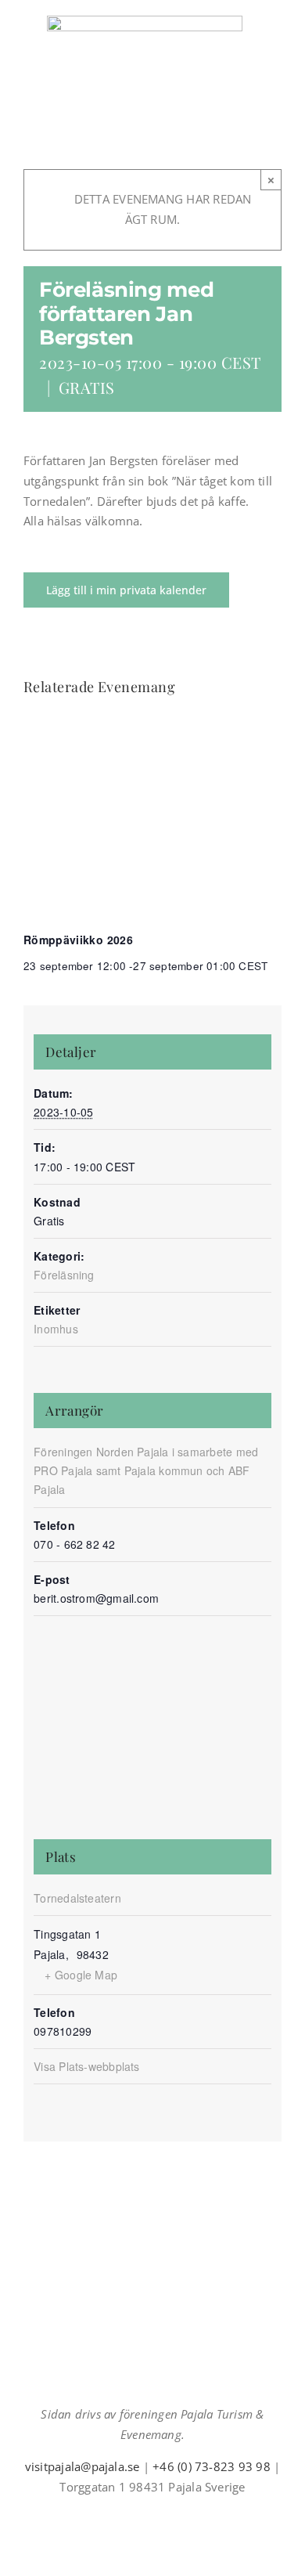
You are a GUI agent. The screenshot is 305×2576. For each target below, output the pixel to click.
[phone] (190, 2515)
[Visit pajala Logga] (145, 21)
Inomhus (56, 1329)
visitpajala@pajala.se (83, 2466)
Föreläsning (64, 1275)
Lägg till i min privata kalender (126, 590)
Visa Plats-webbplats (87, 2066)
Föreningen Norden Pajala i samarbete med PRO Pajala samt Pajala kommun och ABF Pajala (146, 1470)
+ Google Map (81, 1975)
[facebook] (115, 2515)
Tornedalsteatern (77, 1898)
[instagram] (140, 2515)
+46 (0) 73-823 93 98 (212, 2466)
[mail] (165, 2515)
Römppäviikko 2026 (78, 940)
